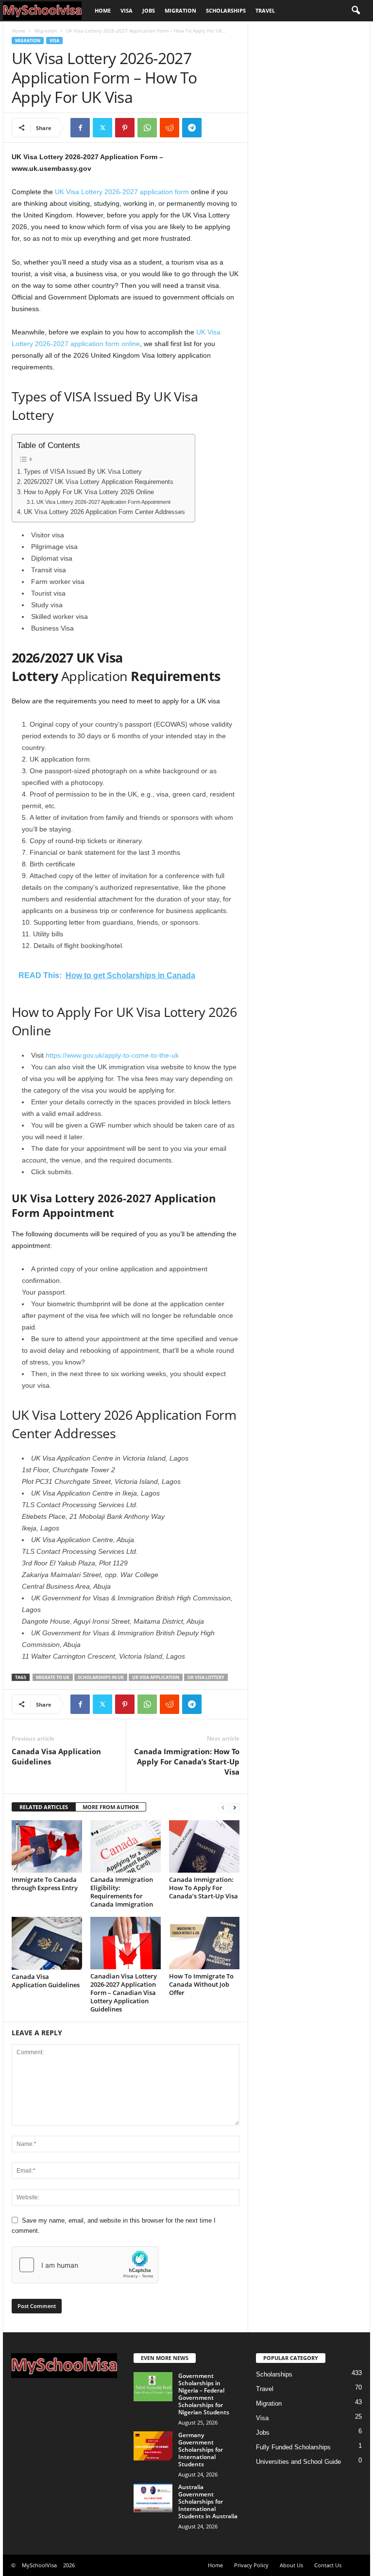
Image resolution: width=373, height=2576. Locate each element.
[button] (356, 11)
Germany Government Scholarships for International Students (201, 2450)
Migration (180, 10)
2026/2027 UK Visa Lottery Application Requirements (99, 482)
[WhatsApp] (147, 128)
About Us (291, 2565)
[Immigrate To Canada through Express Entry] (47, 1846)
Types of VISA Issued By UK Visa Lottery (83, 472)
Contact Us (328, 2565)
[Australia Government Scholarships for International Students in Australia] (153, 2498)
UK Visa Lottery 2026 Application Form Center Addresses (104, 512)
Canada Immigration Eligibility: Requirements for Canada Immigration (122, 1892)
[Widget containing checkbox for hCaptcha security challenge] (85, 2265)
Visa (127, 10)
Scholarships (226, 10)
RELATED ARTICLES (44, 1807)
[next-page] (235, 1807)
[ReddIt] (170, 128)
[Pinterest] (125, 128)
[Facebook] (80, 128)
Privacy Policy (251, 2565)
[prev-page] (223, 1807)
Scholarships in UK (101, 1677)
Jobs (149, 10)
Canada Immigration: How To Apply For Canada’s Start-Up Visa (187, 1762)
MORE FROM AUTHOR (111, 1807)
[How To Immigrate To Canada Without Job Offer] (204, 1943)
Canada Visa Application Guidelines (56, 1756)
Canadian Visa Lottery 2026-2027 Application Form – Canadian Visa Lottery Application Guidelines (124, 1993)
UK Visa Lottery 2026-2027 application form (122, 192)
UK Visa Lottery (206, 1677)
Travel (265, 10)
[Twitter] (102, 128)
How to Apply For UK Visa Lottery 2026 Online (89, 492)
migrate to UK (53, 1677)
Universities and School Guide (298, 2462)
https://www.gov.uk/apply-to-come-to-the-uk (112, 1055)
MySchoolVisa (39, 2565)
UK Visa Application (156, 1677)
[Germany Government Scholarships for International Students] (153, 2446)
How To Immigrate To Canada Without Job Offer (201, 1984)
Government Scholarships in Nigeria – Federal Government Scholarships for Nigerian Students (204, 2394)
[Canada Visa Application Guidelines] (47, 1943)
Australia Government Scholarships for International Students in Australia (208, 2501)
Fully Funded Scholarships (293, 2447)
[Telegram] (192, 128)
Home (103, 10)
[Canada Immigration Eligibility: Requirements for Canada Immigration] (126, 1846)
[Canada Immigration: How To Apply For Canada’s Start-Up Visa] (204, 1846)
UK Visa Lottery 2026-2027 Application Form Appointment (103, 502)
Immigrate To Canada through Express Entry (45, 1884)
